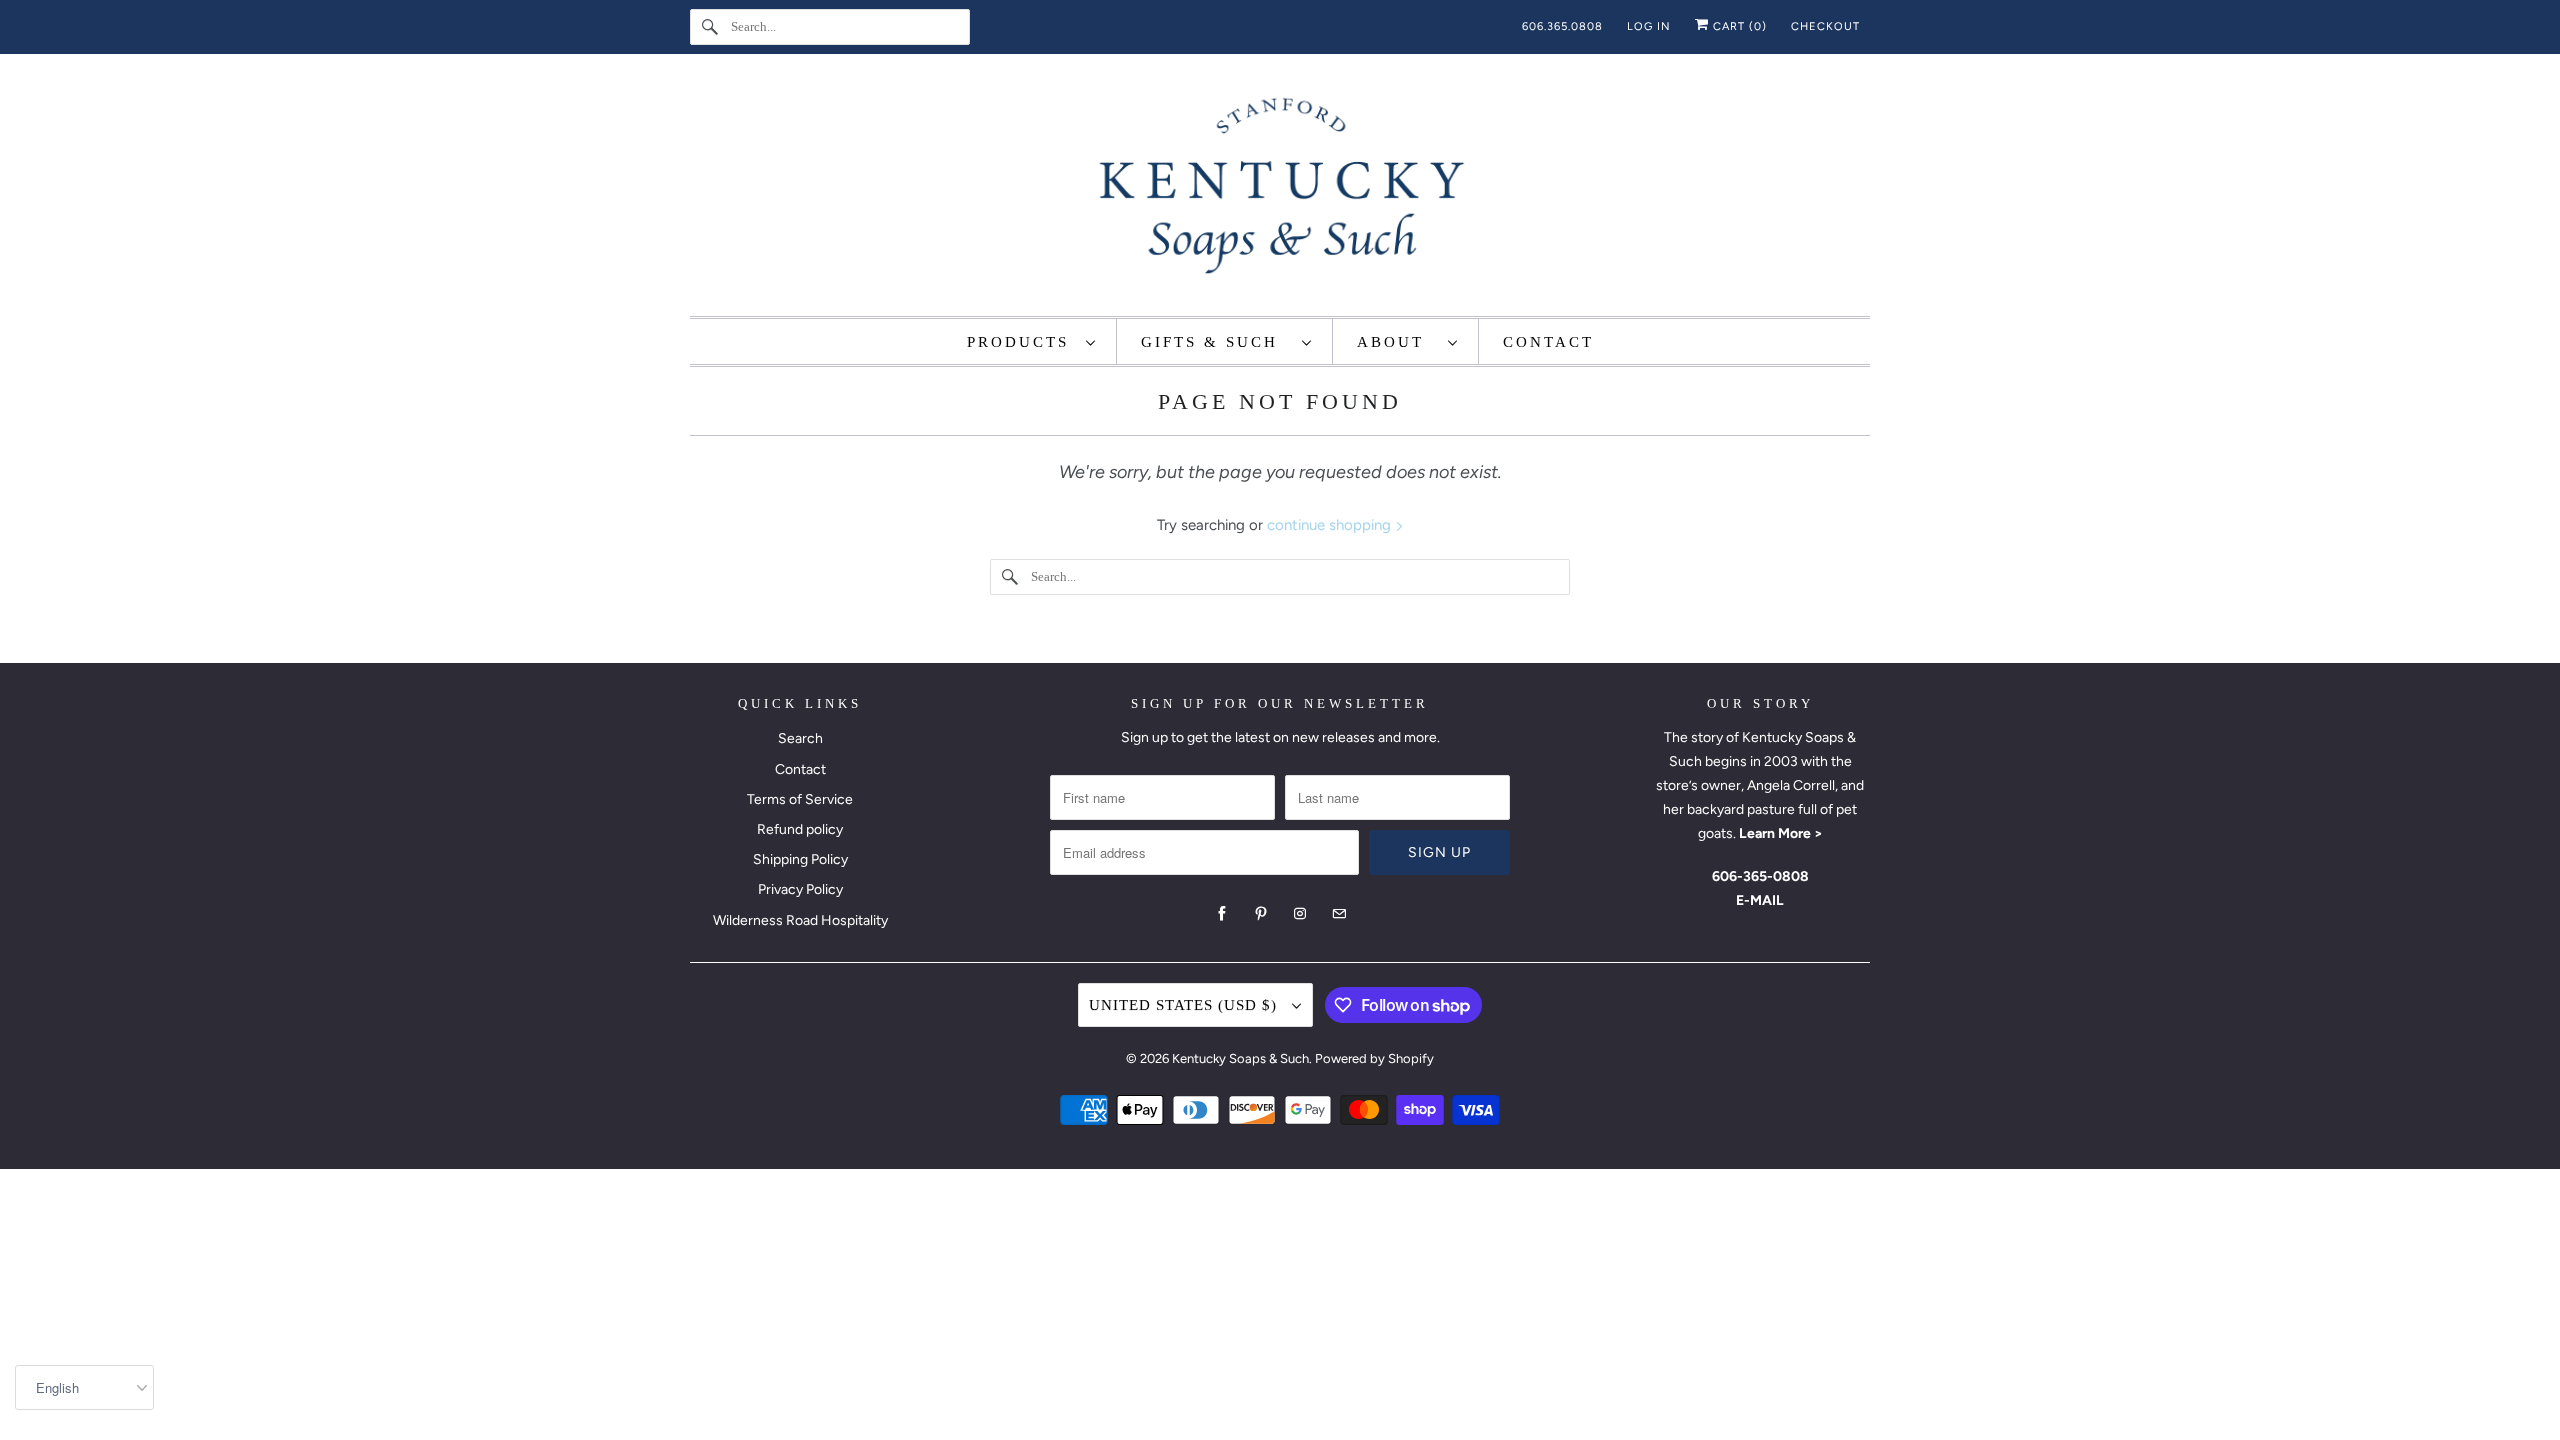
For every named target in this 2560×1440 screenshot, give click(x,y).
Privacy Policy (800, 889)
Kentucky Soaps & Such (1240, 1058)
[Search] (710, 27)
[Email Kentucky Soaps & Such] (1339, 914)
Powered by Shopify (1374, 1058)
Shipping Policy (800, 859)
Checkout (1825, 26)
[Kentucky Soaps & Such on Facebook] (1222, 914)
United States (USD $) (1185, 1005)
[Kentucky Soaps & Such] (1280, 190)
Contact (800, 769)
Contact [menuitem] (1548, 342)
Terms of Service (800, 799)
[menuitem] (1032, 341)
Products (1021, 342)
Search (800, 738)
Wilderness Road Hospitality (800, 920)
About (1397, 342)
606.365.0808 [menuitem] (1562, 26)
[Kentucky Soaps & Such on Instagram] (1300, 914)
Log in (1649, 26)
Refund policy (800, 829)
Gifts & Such (1216, 342)
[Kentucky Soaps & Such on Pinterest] (1261, 914)
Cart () (1738, 26)
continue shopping (1331, 525)
